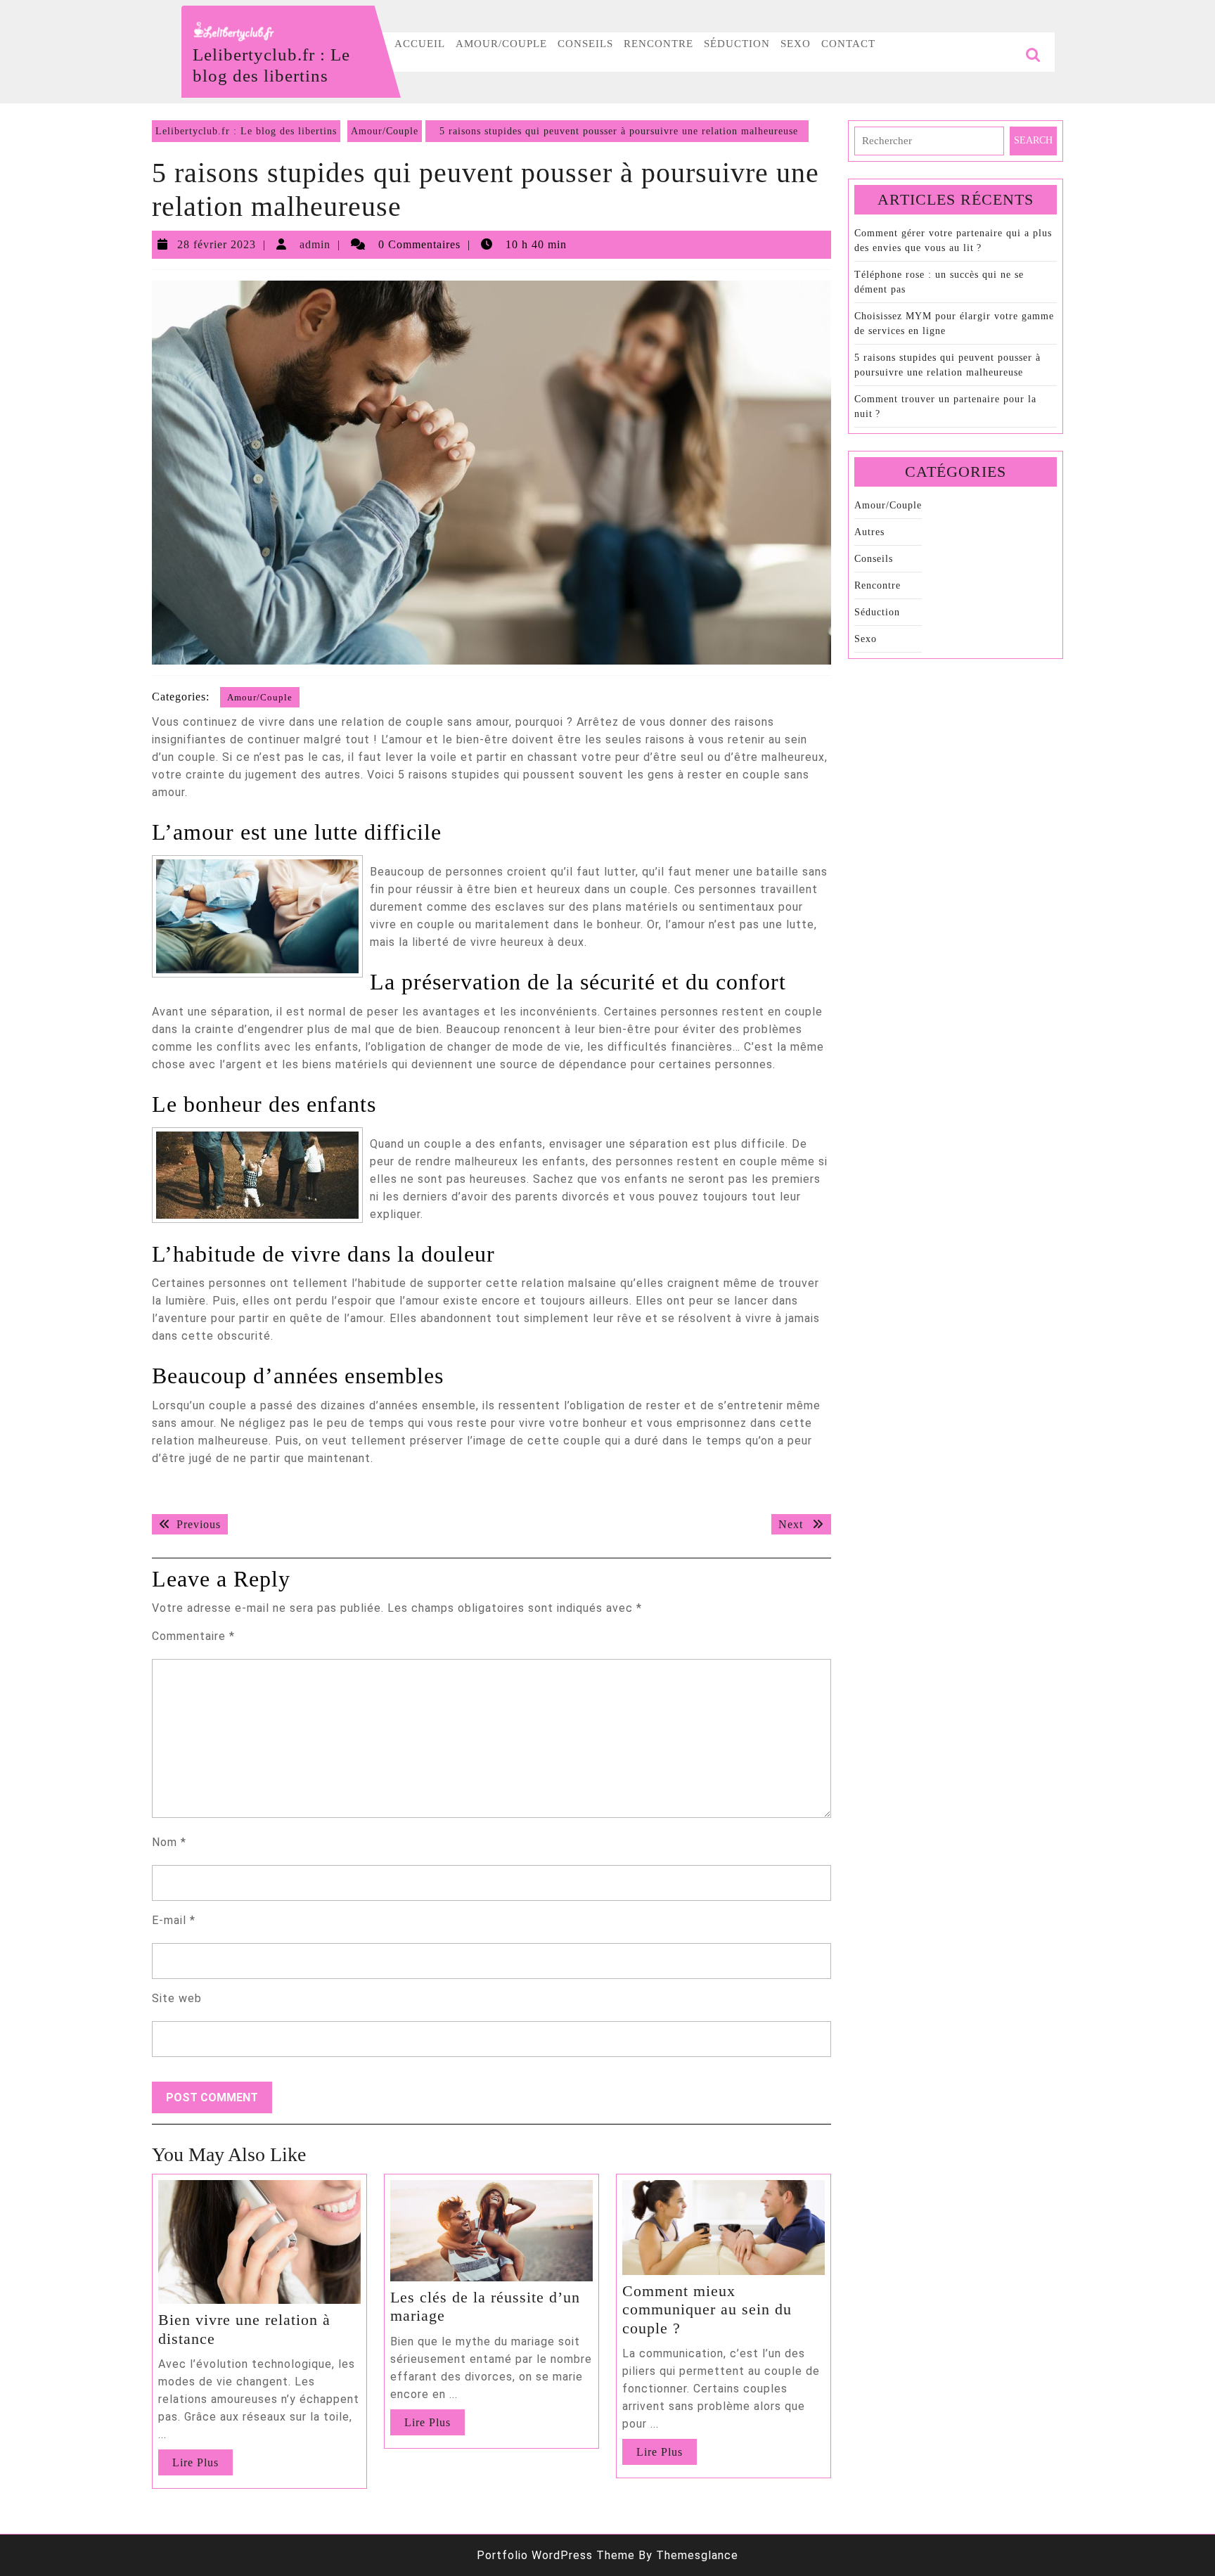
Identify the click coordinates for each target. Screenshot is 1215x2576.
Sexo (796, 44)
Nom (169, 1842)
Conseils (585, 44)
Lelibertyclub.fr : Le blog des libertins (246, 131)
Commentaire (193, 1636)
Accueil (420, 44)
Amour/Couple (501, 44)
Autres (869, 532)
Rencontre (658, 44)
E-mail (174, 1920)
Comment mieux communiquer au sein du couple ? (707, 2309)
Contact (848, 44)
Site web (177, 1998)
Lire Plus (202, 2466)
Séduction (737, 44)
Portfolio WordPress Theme (556, 2555)
